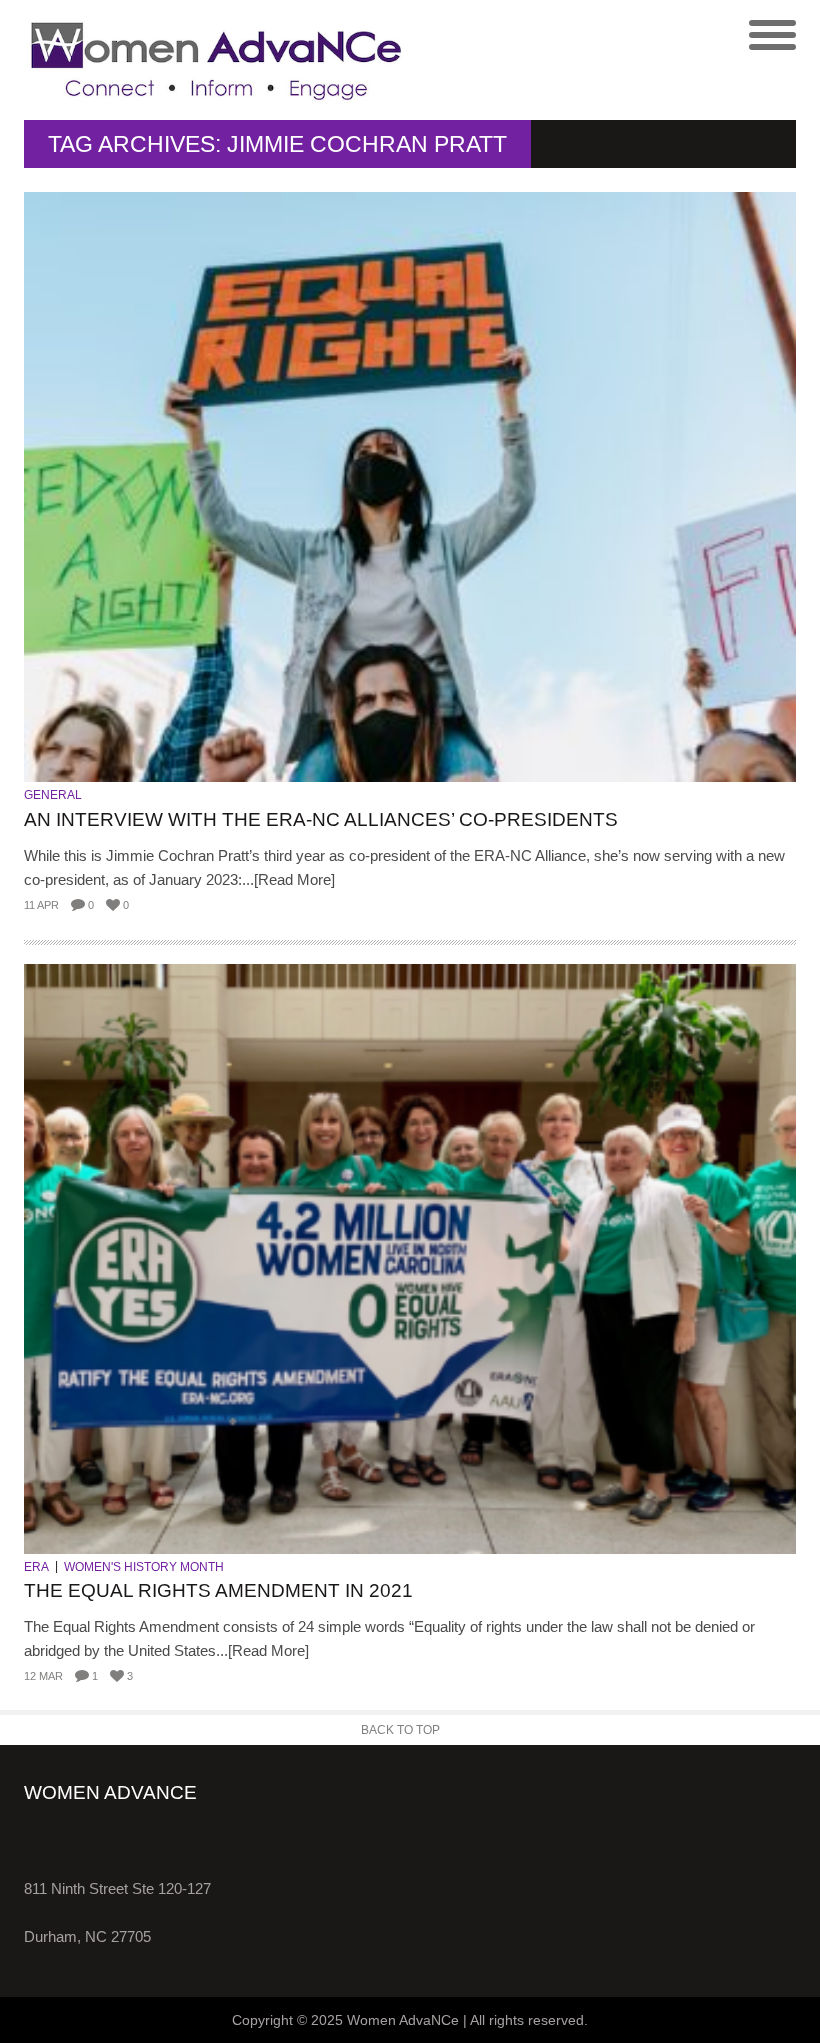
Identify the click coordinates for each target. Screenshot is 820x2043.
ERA (36, 1567)
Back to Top (400, 1730)
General (53, 795)
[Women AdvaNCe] (217, 60)
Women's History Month (144, 1567)
